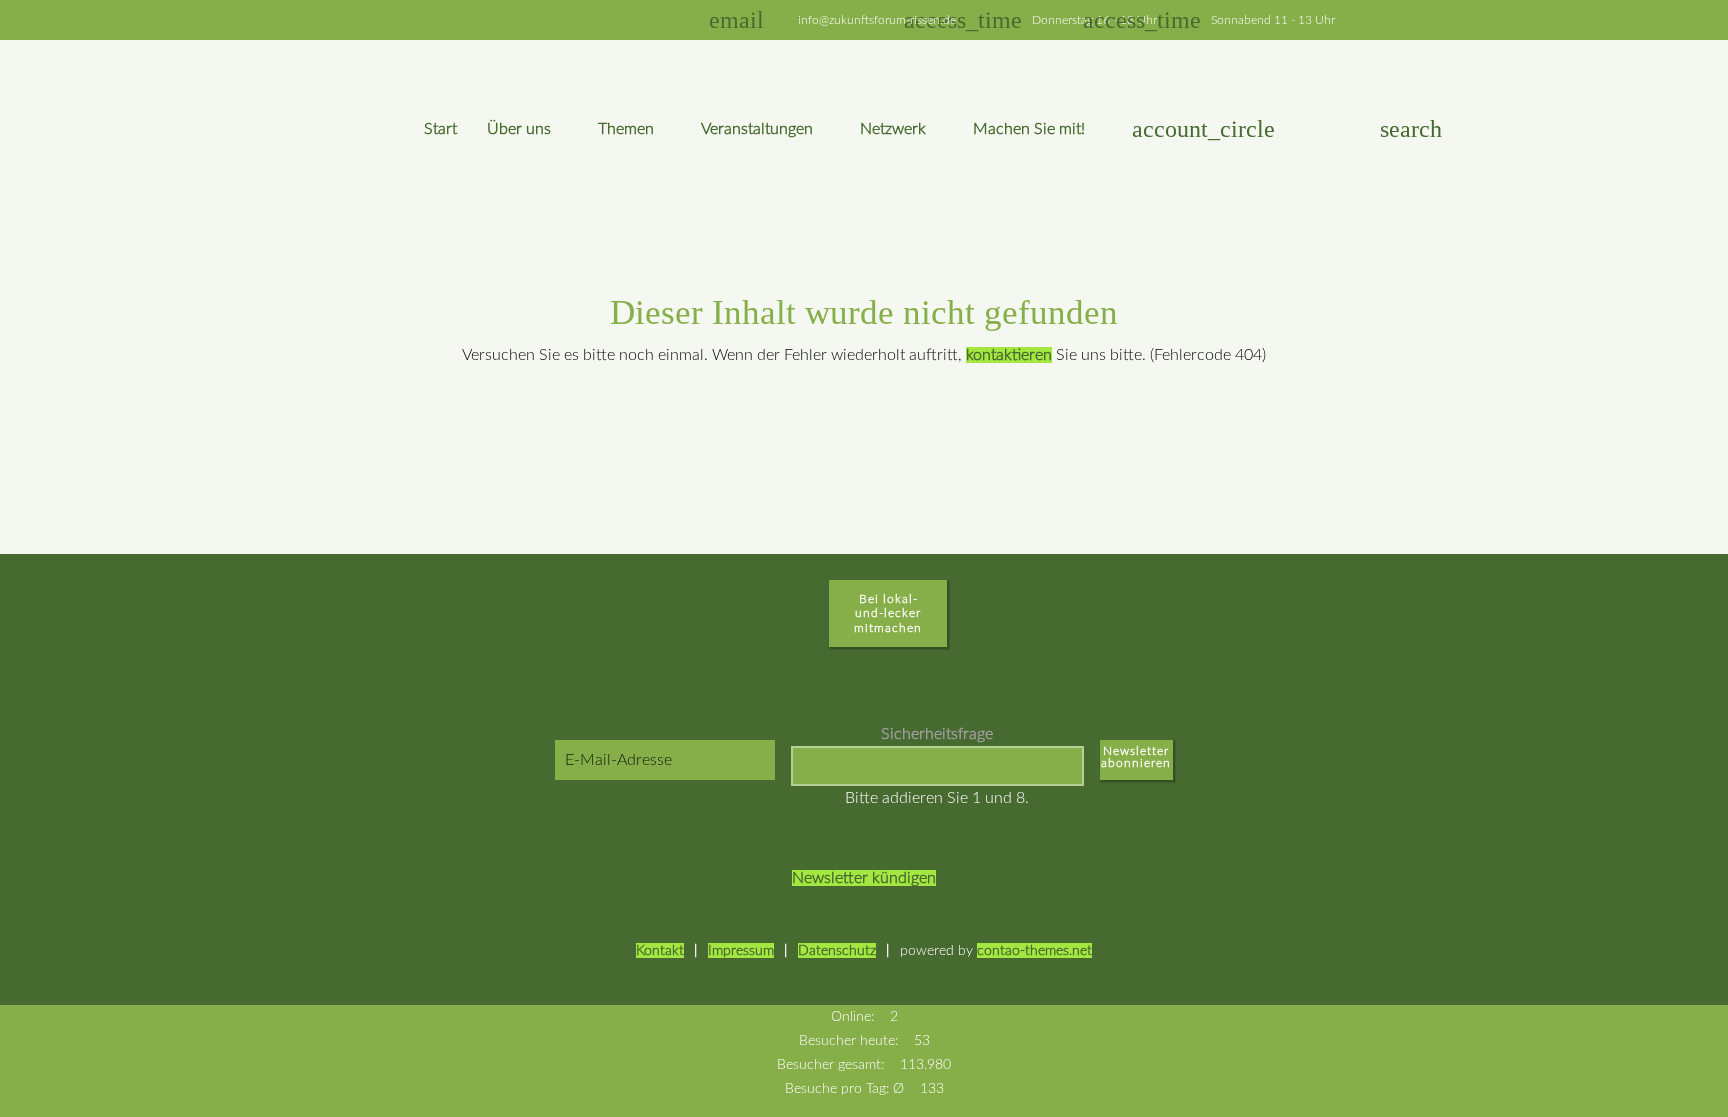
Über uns (519, 129)
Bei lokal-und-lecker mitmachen (888, 613)
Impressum (741, 950)
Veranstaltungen (757, 129)
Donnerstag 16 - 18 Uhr (1079, 20)
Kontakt (660, 950)
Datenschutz (837, 950)
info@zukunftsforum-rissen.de (877, 20)
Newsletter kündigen (864, 878)
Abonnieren (1136, 767)
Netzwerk (893, 129)
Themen (626, 129)
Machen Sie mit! (1029, 129)
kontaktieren (1009, 355)
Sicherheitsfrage (937, 734)
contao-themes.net (1034, 950)
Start (440, 129)
